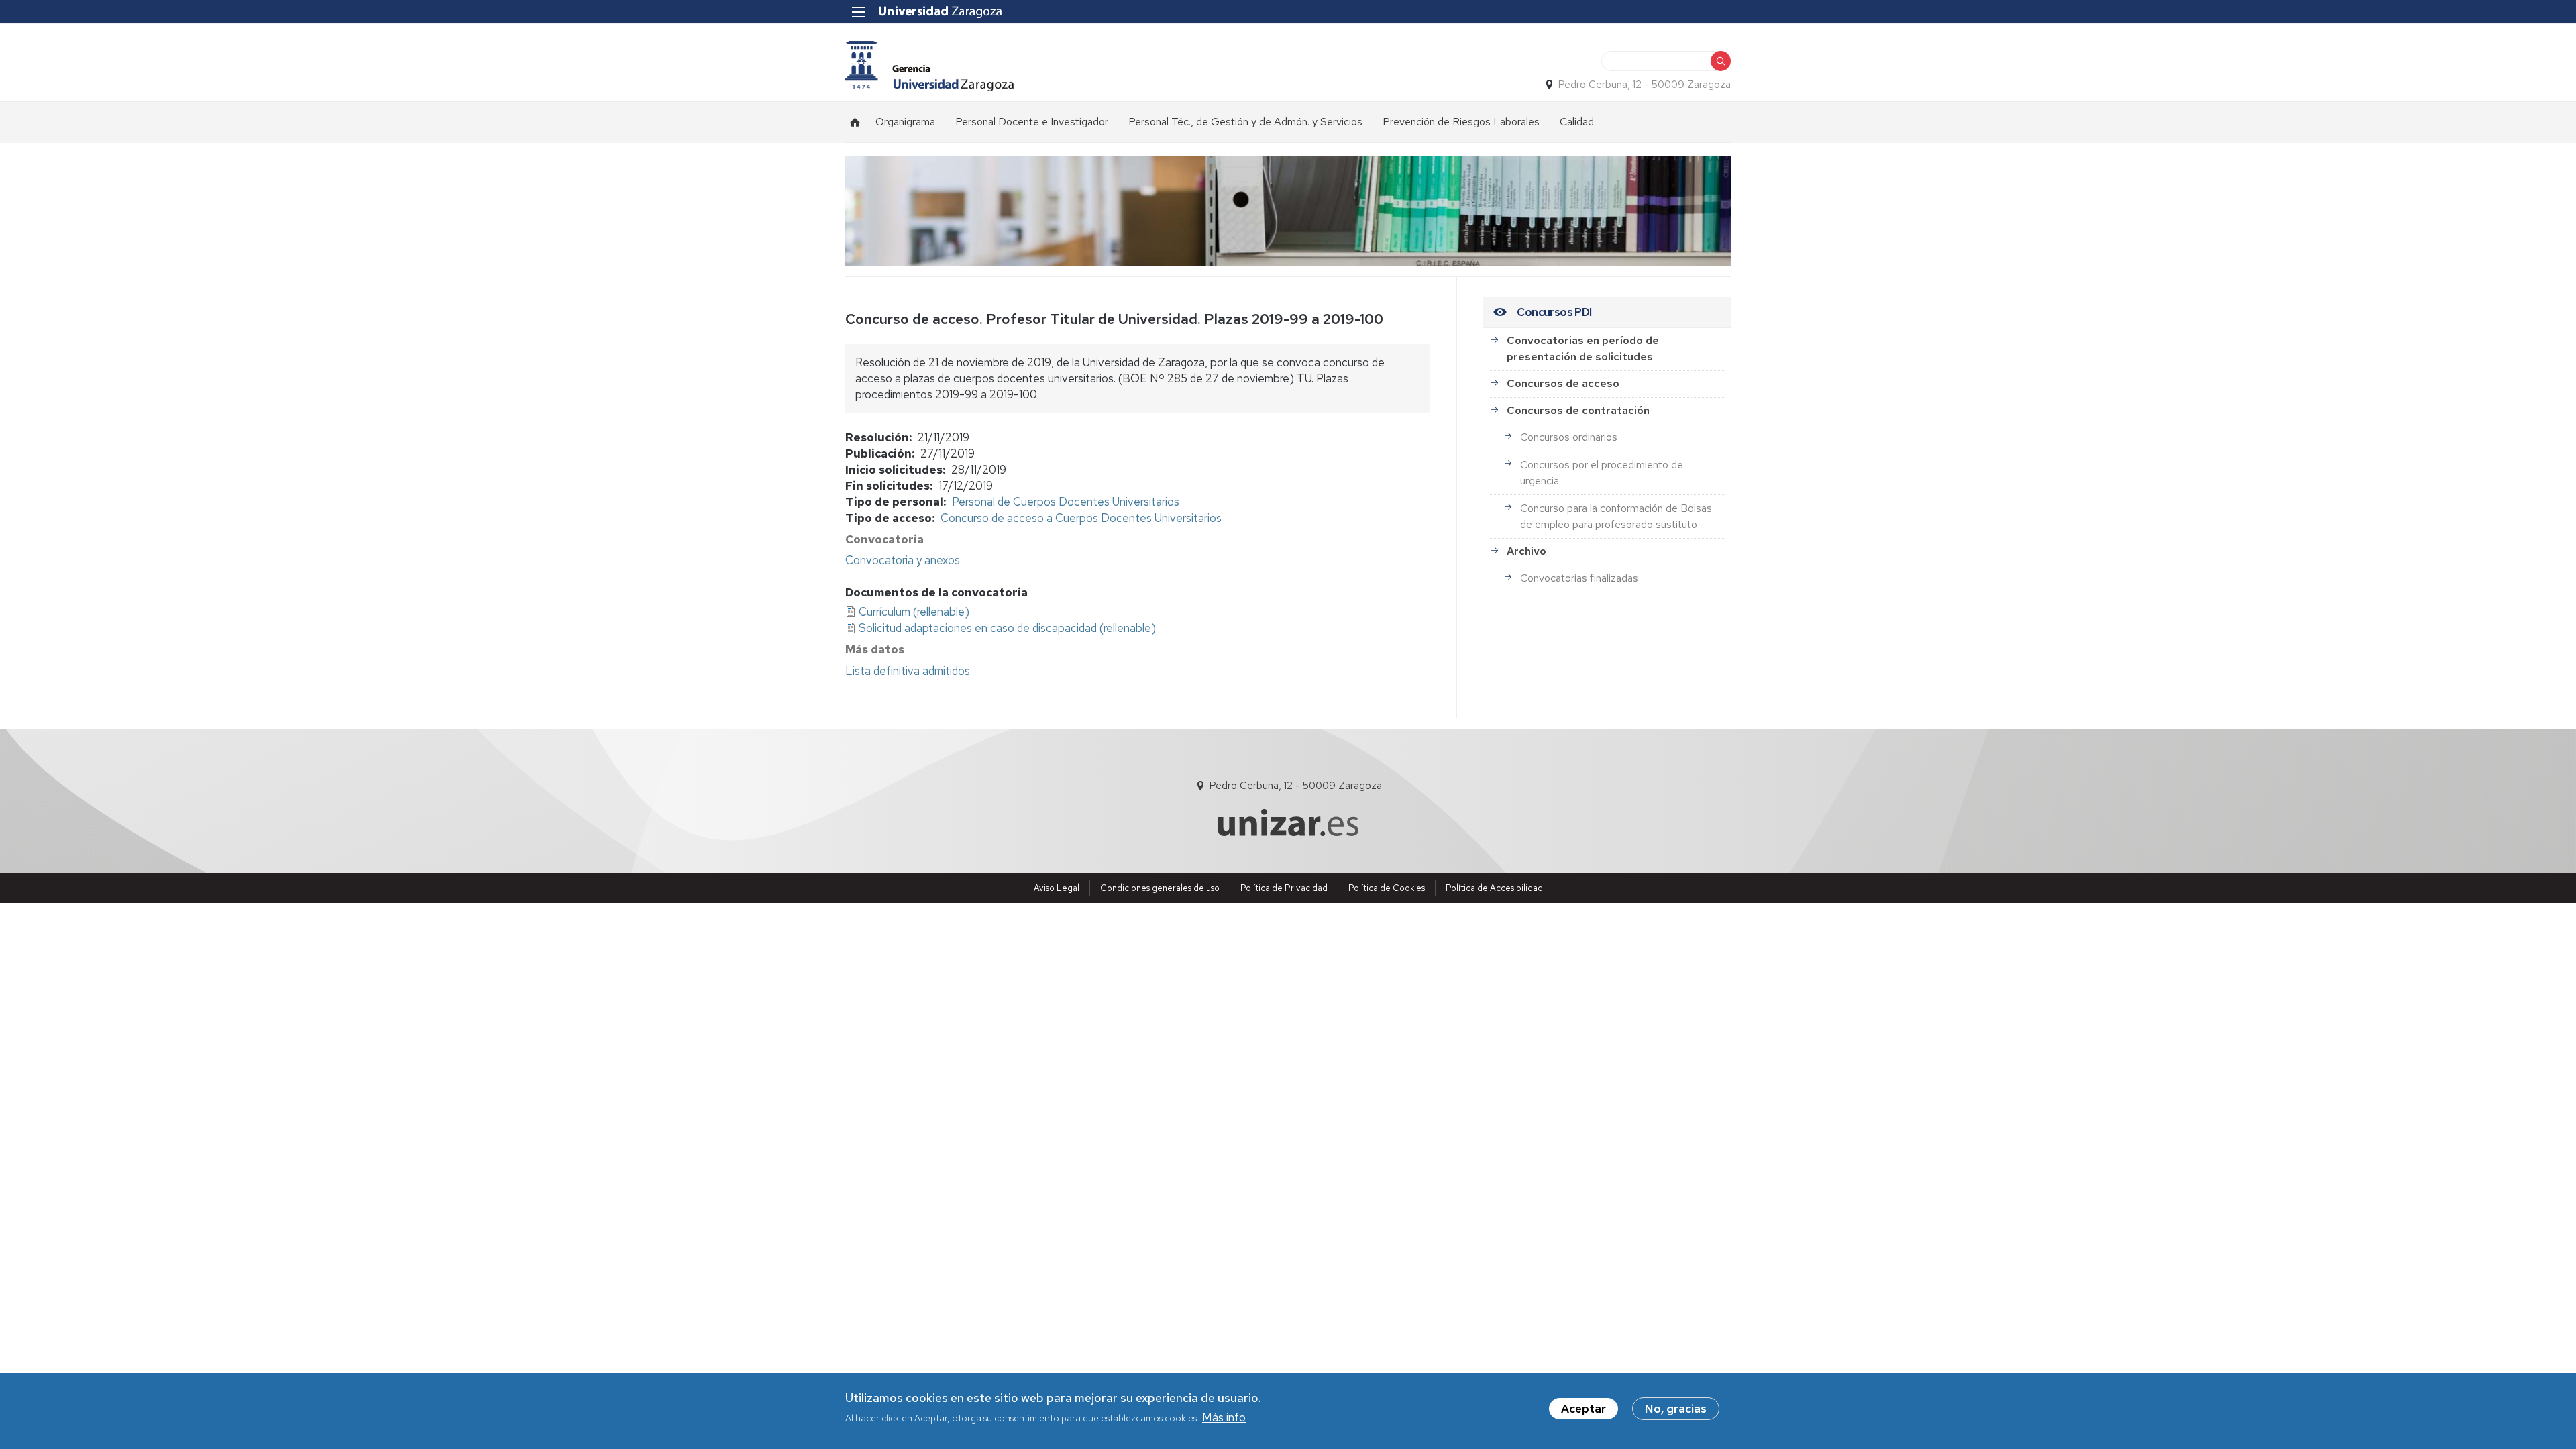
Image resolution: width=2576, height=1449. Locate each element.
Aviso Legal (1057, 888)
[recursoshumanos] (929, 66)
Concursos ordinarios (1569, 437)
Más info (1224, 1417)
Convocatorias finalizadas (1579, 578)
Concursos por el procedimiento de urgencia (1602, 473)
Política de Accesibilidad (1494, 888)
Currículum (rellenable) (914, 612)
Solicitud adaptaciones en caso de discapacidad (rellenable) (1007, 628)
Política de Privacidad (1284, 888)
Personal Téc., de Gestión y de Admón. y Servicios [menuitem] (1245, 122)
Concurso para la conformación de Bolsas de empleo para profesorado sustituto (1616, 516)
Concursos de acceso (1563, 383)
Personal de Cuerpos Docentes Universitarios (1066, 502)
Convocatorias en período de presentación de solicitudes (1583, 348)
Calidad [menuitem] (1577, 122)
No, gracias (1676, 1409)
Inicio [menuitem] (855, 122)
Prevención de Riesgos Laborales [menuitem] (1461, 122)
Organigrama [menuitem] (905, 122)
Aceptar (1584, 1409)
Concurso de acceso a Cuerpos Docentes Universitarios (1081, 518)
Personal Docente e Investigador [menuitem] (1032, 122)
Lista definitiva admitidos (908, 671)
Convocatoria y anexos (903, 560)
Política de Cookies (1387, 888)
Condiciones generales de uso (1160, 888)
